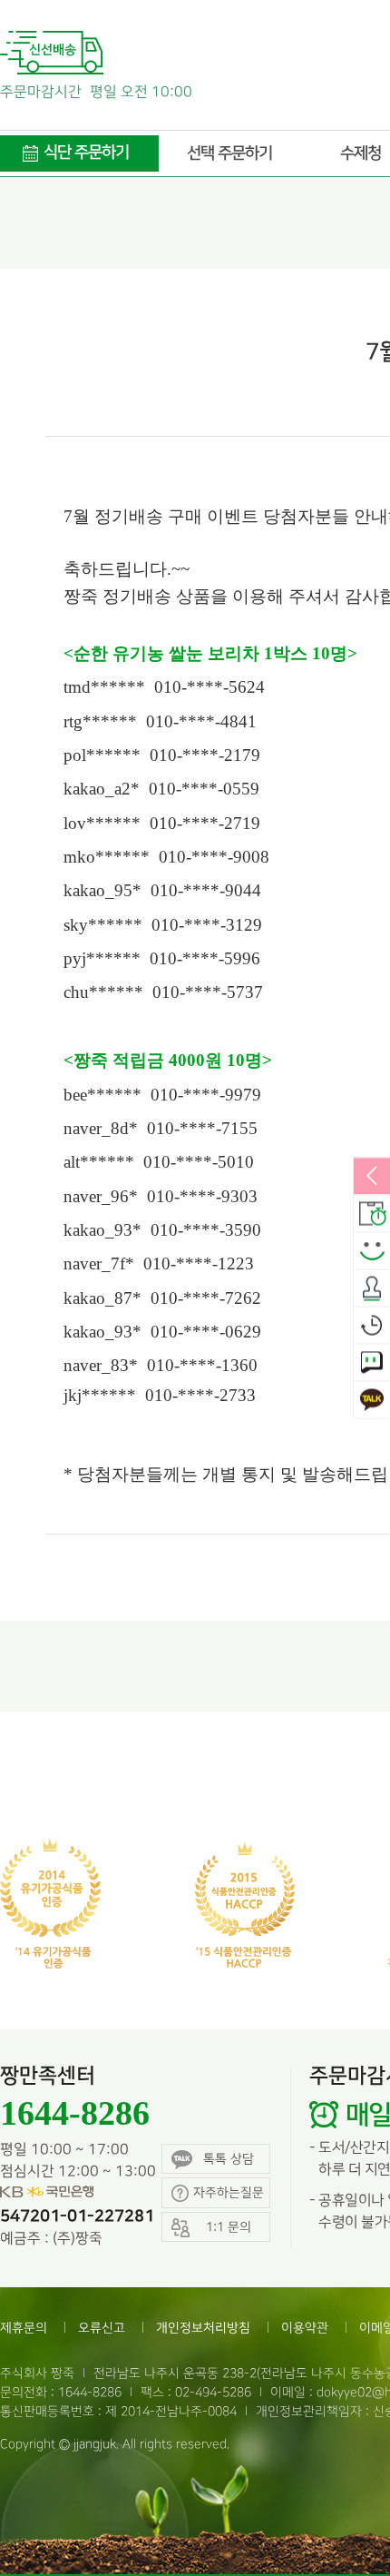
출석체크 (372, 1288)
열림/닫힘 (372, 1177)
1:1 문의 (372, 1363)
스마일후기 (372, 1251)
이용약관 (305, 2328)
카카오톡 (372, 1400)
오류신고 (102, 2328)
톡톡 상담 (229, 2159)
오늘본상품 (372, 1326)
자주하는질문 (229, 2192)
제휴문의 (24, 2328)
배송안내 (372, 1214)
